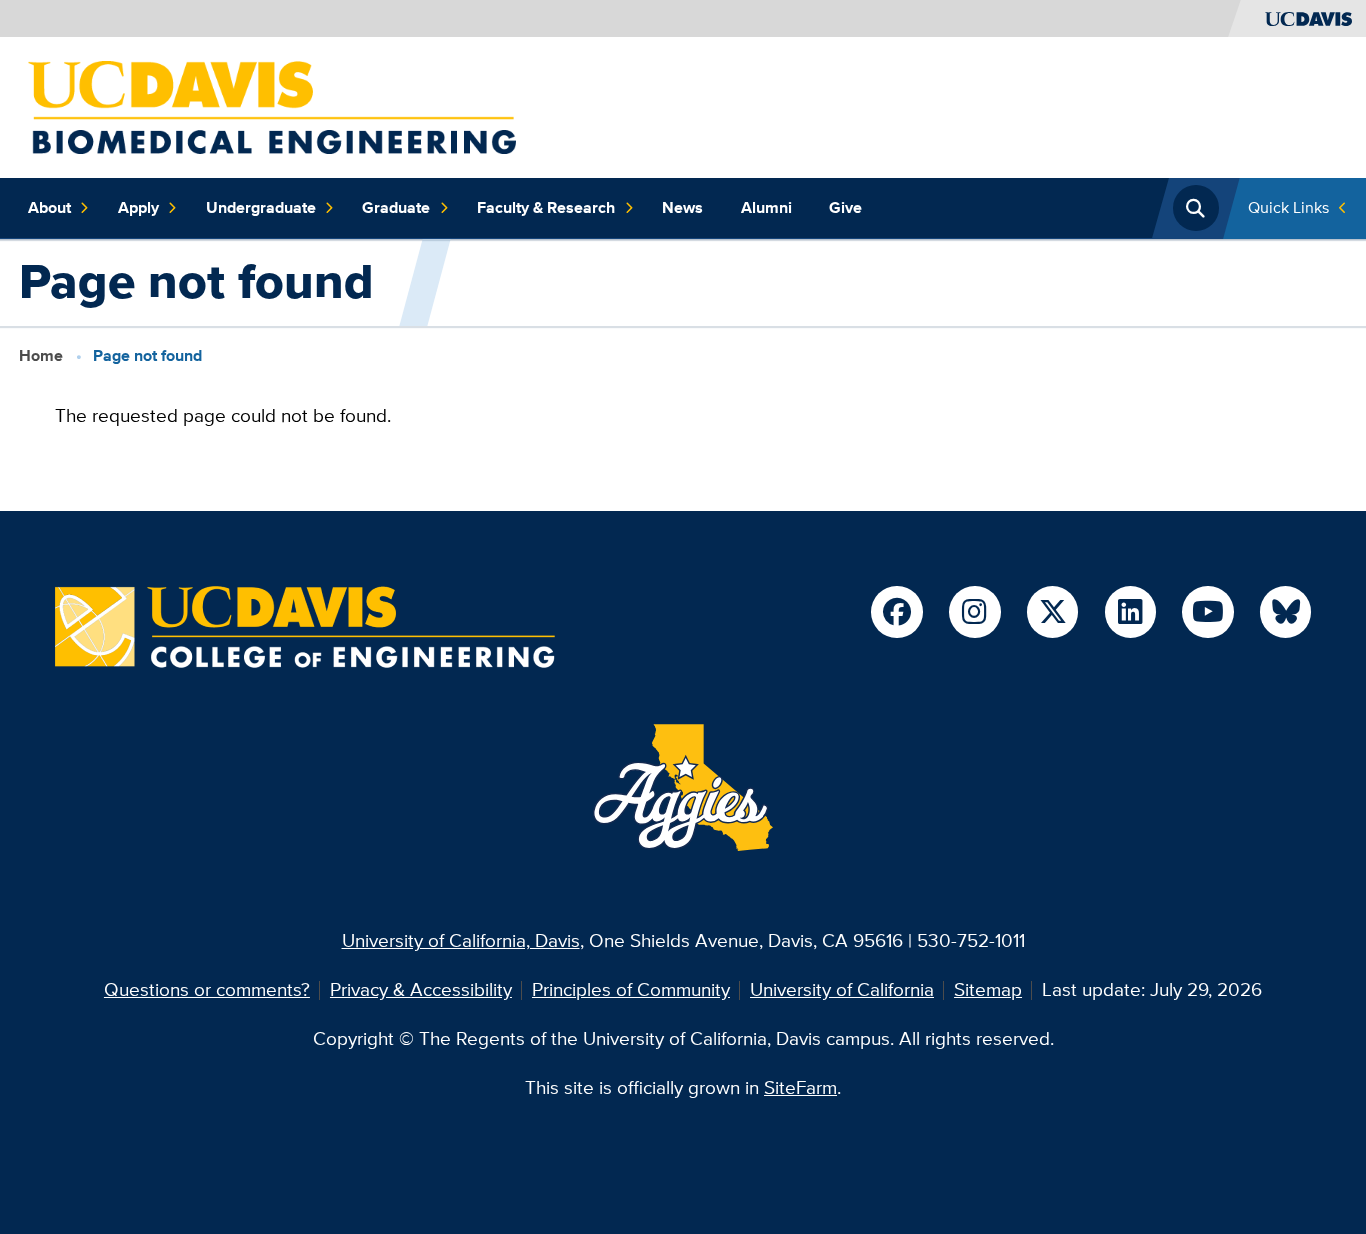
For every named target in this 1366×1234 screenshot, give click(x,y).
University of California (842, 989)
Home (41, 355)
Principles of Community (631, 989)
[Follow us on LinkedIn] (1130, 611)
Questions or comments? (207, 989)
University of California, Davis (461, 940)
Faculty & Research (546, 207)
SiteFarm (800, 1087)
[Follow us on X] (1052, 611)
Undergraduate (261, 207)
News (682, 207)
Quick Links (1288, 207)
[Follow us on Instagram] (974, 611)
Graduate (396, 207)
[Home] (272, 105)
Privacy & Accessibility (421, 989)
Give (845, 207)
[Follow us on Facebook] (896, 611)
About (49, 207)
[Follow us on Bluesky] (1285, 611)
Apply (138, 207)
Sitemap (988, 989)
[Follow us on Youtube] (1207, 611)
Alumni (766, 207)
